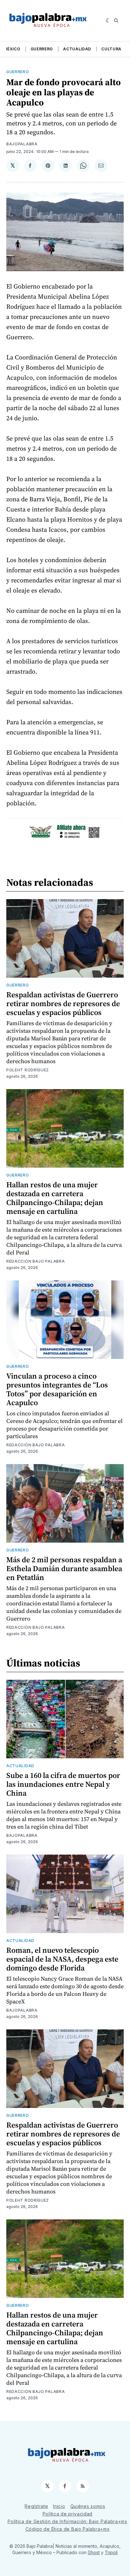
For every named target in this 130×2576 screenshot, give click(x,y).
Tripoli (111, 2552)
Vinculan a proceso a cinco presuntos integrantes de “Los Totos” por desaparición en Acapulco (57, 1389)
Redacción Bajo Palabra (35, 1261)
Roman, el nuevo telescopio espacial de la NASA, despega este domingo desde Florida (62, 1959)
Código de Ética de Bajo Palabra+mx (68, 2529)
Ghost (94, 2552)
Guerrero (42, 49)
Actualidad (77, 49)
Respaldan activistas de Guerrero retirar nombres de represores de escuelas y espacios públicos (63, 1003)
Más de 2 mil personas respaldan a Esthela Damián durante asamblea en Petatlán (64, 1568)
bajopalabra (22, 144)
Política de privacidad (68, 2514)
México (12, 49)
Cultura (111, 49)
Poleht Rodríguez (28, 1070)
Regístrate (36, 2506)
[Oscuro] (108, 21)
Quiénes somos (88, 2506)
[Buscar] (116, 21)
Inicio (59, 2506)
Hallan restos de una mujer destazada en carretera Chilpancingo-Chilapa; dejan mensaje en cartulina (55, 1198)
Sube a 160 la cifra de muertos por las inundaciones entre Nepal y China (63, 1784)
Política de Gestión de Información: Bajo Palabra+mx (68, 2521)
